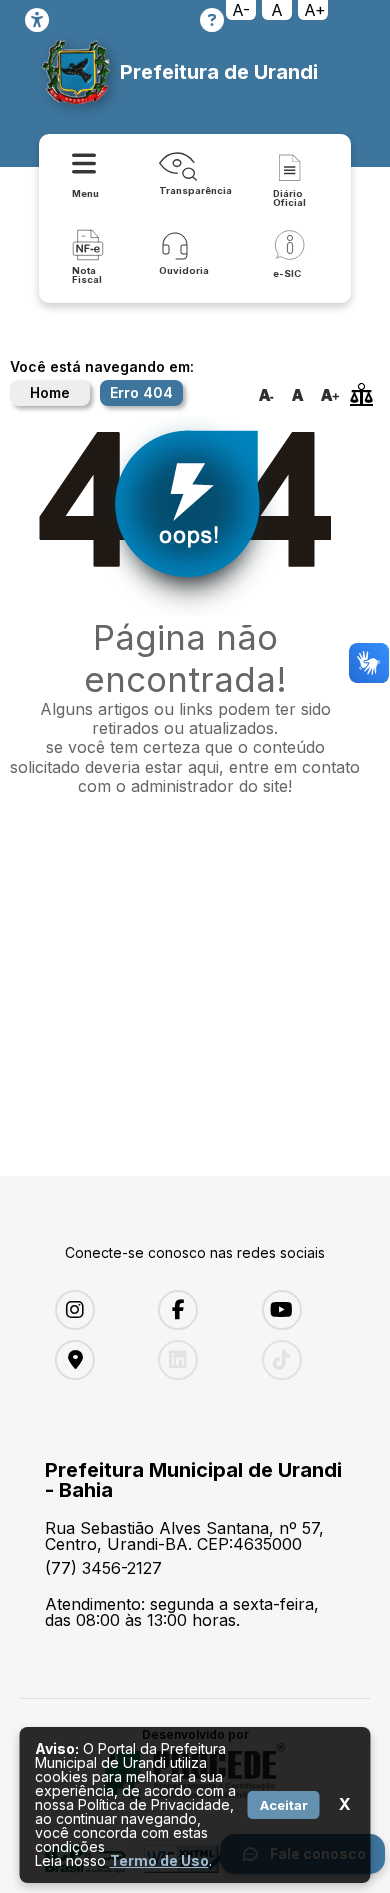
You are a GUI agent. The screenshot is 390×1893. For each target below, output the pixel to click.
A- (241, 10)
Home (50, 392)
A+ (315, 10)
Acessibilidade (37, 20)
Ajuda (212, 20)
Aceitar (284, 1805)
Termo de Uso (159, 1860)
